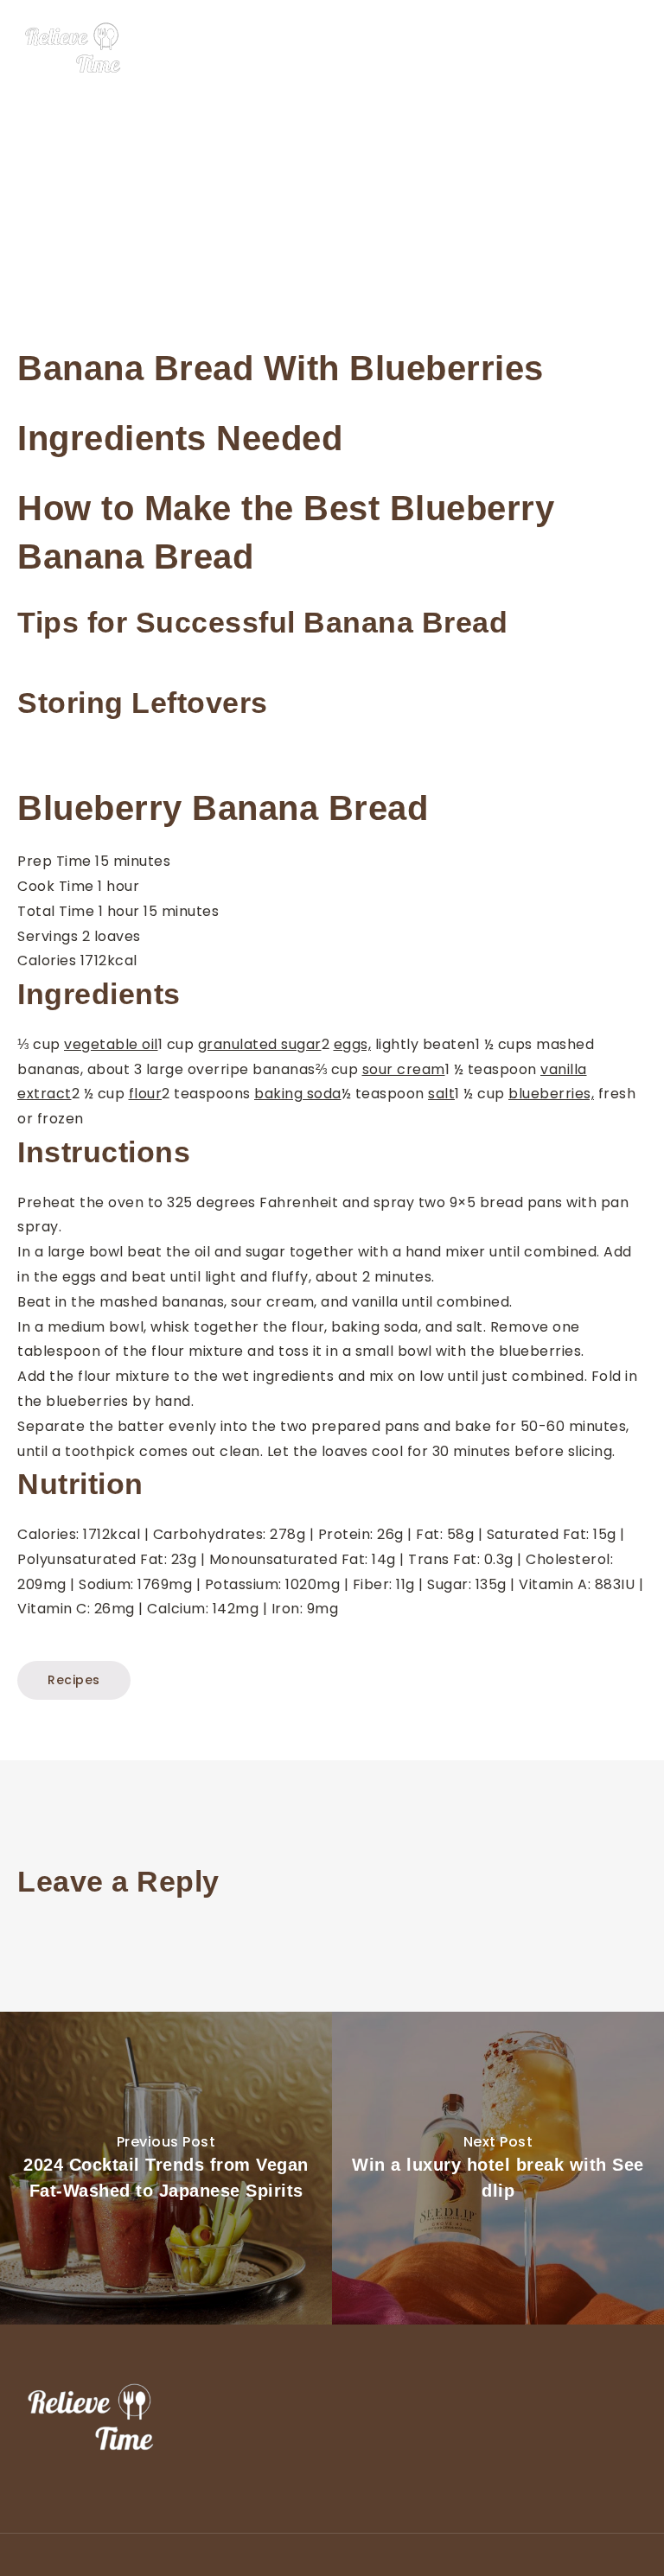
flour (146, 1094)
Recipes (74, 1680)
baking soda (298, 1094)
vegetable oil (111, 1044)
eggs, (353, 1044)
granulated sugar (260, 1044)
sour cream (404, 1069)
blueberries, (551, 1094)
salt (441, 1094)
